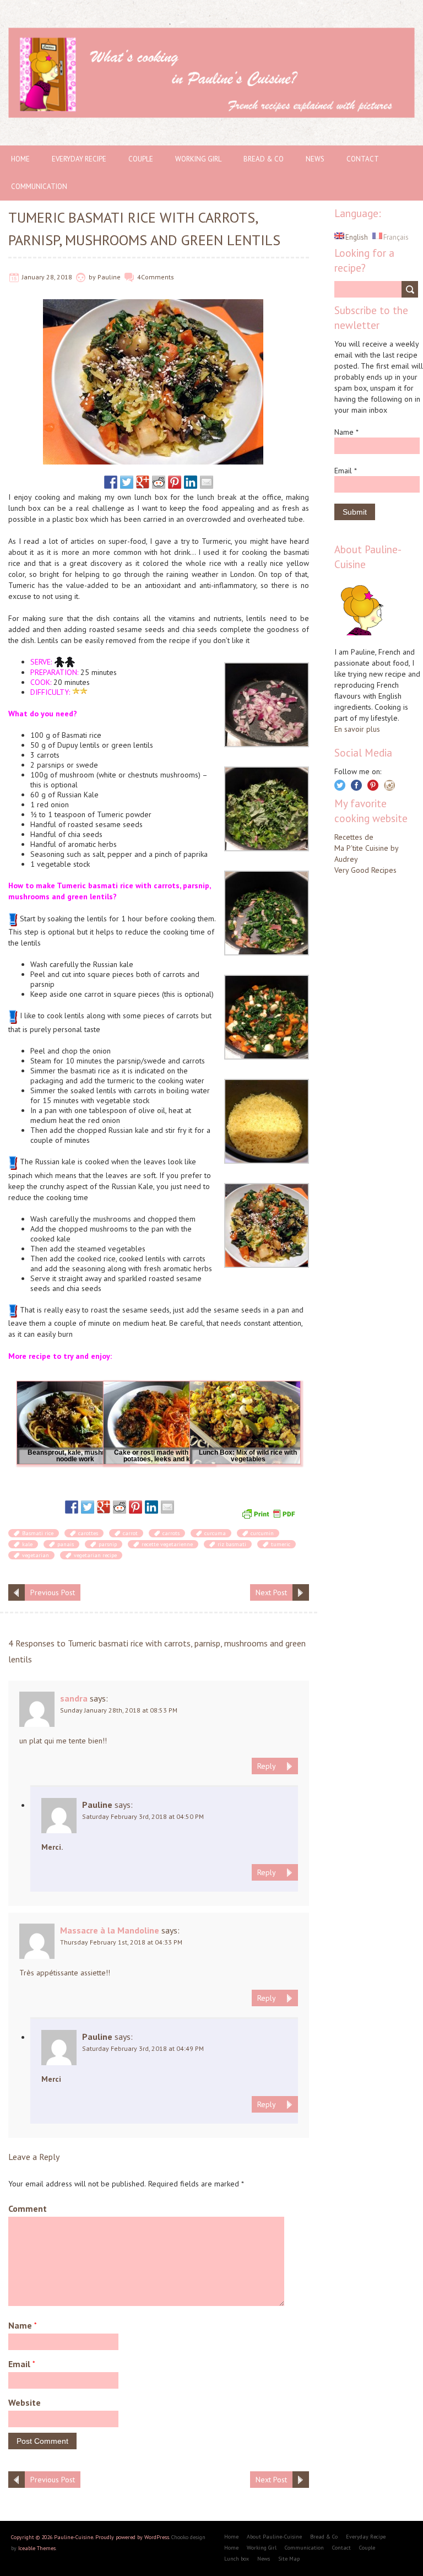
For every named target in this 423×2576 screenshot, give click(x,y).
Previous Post (53, 1592)
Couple (141, 159)
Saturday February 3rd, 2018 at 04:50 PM (143, 1816)
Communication (39, 187)
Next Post (271, 1592)
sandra (74, 1698)
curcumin (262, 1533)
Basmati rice (38, 1533)
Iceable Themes (37, 2548)
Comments (158, 277)
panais (66, 1544)
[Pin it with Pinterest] (175, 482)
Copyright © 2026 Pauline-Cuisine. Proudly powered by (78, 2537)
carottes (88, 1533)
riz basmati (232, 1544)
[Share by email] (207, 482)
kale (27, 1544)
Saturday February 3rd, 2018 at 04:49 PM (143, 2048)
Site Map (289, 2559)
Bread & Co (264, 159)
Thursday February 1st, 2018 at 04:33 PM (121, 1942)
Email (22, 2364)
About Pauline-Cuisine (274, 2537)
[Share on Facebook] (111, 482)
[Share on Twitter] (127, 482)
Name (23, 2325)
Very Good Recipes (365, 870)
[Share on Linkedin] (191, 482)
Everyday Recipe (79, 159)
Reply (267, 1766)
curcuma (215, 1533)
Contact (363, 159)
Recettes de (354, 837)
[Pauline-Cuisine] (211, 33)
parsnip (108, 1544)
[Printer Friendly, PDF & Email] (270, 1513)
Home (20, 159)
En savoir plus (357, 729)
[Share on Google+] (143, 482)
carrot (130, 1533)
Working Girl (198, 159)
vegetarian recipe (95, 1555)
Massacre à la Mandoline (110, 1930)
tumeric (281, 1544)
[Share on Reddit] (159, 482)
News (315, 159)
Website (25, 2402)
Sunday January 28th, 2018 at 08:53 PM (119, 1710)
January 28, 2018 (47, 277)
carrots (171, 1533)
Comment (28, 2208)
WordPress (157, 2537)
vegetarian (36, 1555)
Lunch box (237, 2559)
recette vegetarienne (167, 1544)
